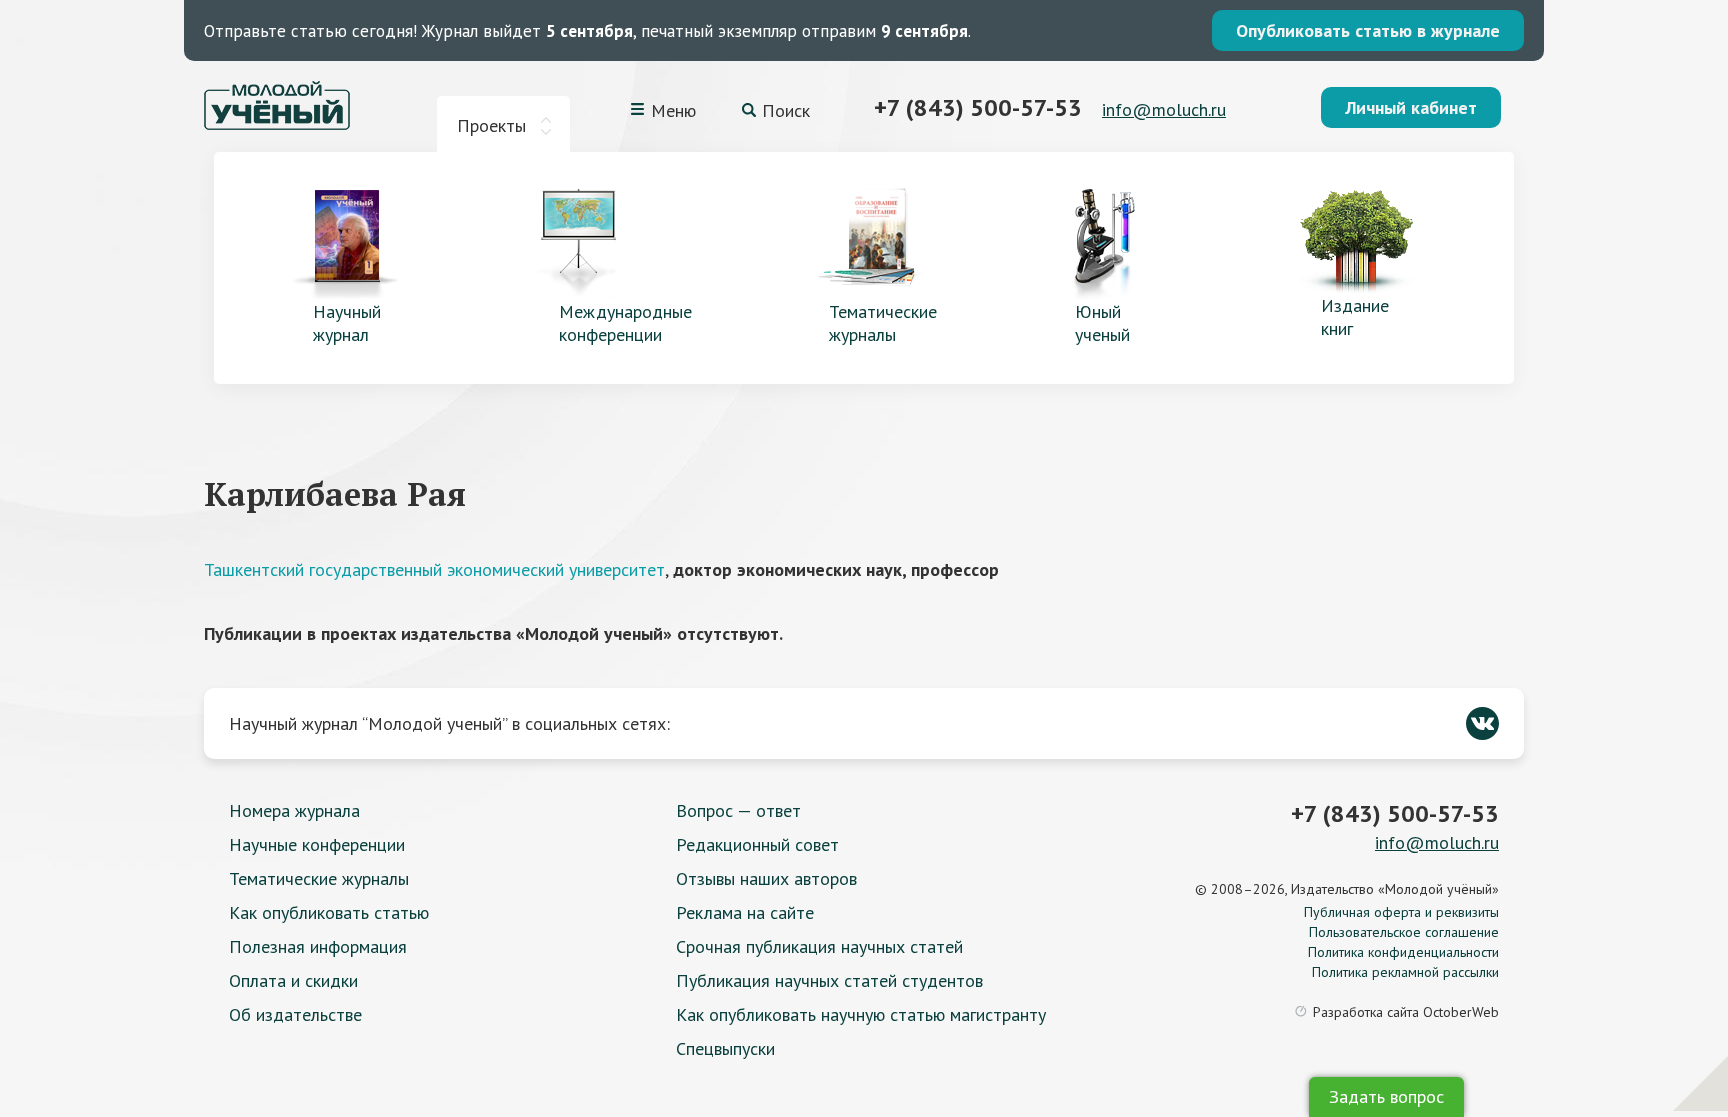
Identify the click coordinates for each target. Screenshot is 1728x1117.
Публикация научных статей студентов (829, 980)
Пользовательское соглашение (1404, 932)
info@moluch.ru (1164, 109)
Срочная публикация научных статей (819, 946)
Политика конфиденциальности (1403, 952)
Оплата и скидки (293, 980)
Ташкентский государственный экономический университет (434, 569)
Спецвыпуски (725, 1048)
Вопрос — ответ (738, 810)
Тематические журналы (319, 878)
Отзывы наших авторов (766, 878)
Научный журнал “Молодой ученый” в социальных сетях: (449, 723)
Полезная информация (318, 946)
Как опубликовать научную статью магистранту (861, 1014)
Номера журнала (294, 810)
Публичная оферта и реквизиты (1401, 912)
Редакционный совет (757, 844)
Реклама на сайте (745, 912)
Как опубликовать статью (329, 912)
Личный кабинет (1411, 107)
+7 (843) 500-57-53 (978, 107)
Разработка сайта (1406, 1012)
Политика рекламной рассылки (1405, 972)
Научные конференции (317, 844)
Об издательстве (295, 1014)
